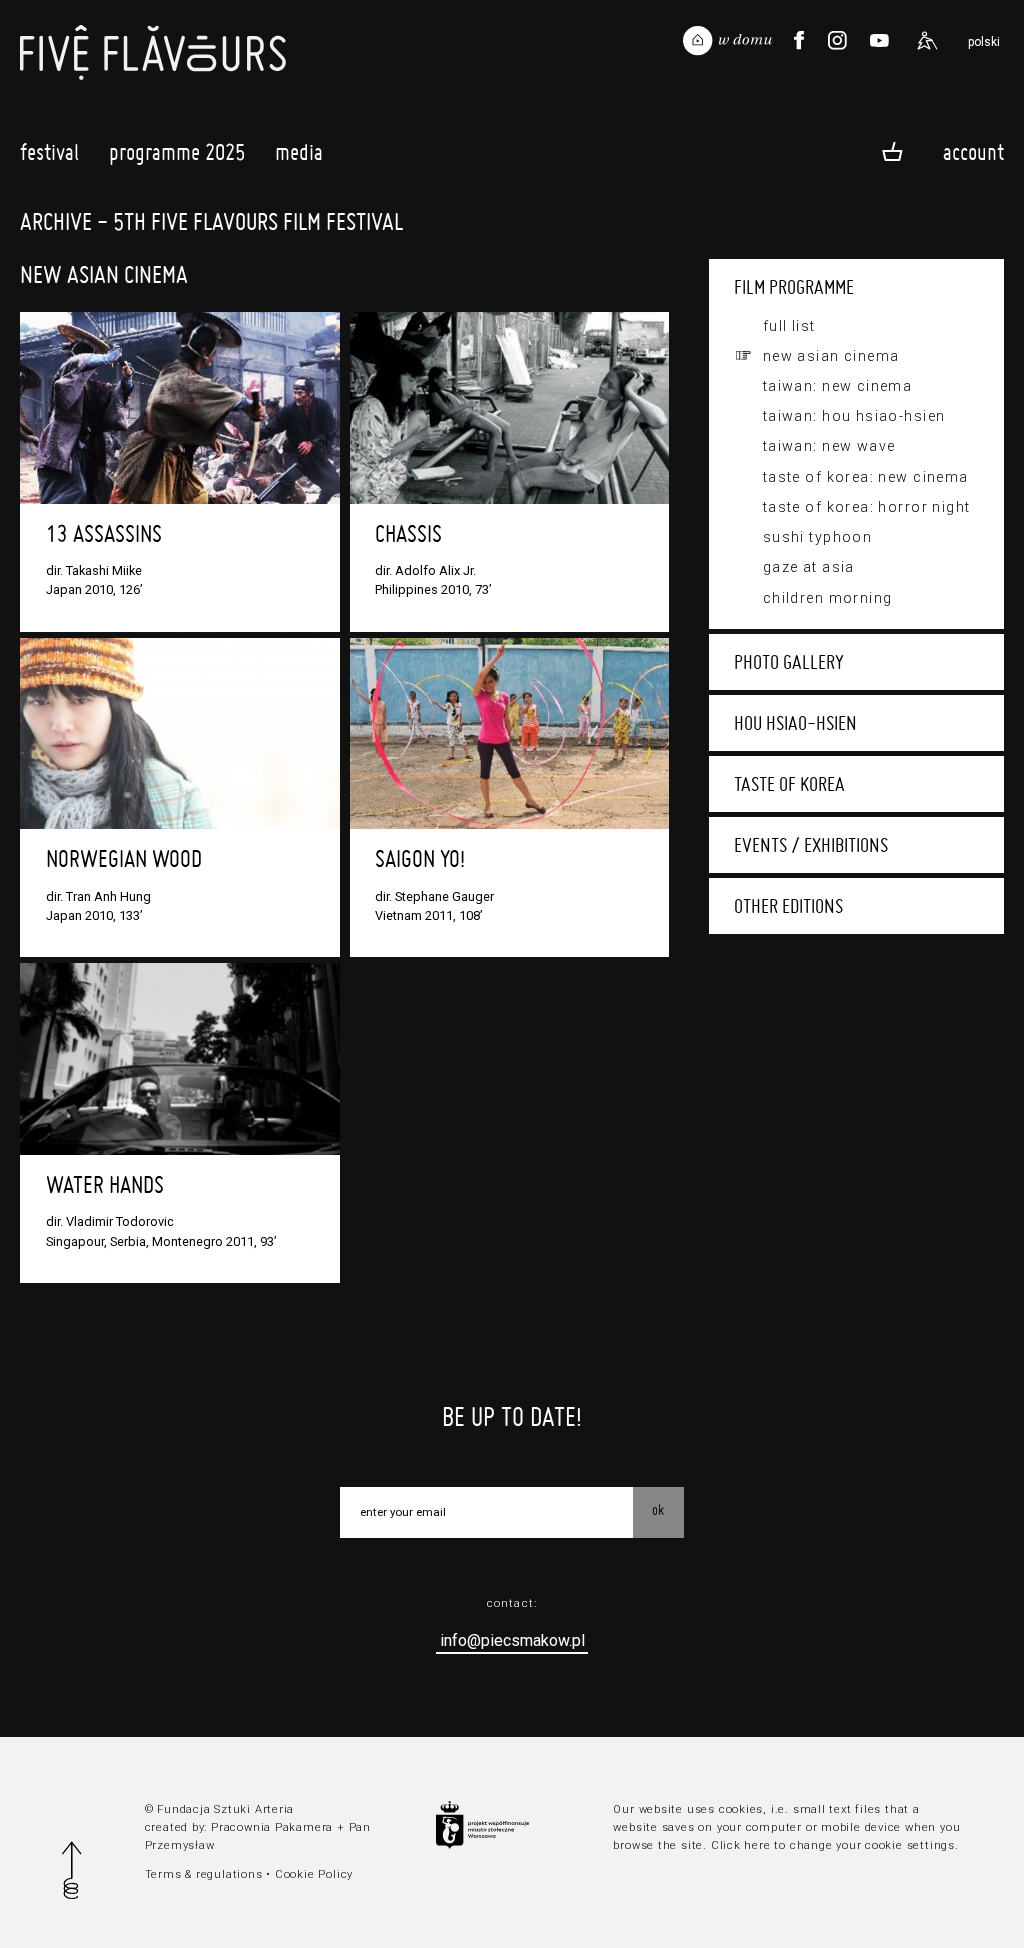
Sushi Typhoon (818, 537)
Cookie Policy (314, 1874)
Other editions (788, 906)
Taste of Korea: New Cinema (866, 477)
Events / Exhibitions (811, 845)
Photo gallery (789, 662)
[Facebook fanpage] (798, 41)
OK (658, 1510)
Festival (49, 152)
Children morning (828, 598)
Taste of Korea (789, 784)
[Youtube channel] (879, 41)
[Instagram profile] (838, 41)
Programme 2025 (177, 152)
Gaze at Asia (809, 567)
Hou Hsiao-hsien (795, 723)
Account (973, 151)
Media (299, 152)
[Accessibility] (927, 41)
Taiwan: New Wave (829, 446)
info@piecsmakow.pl (512, 1640)
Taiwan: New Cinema (838, 386)
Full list (789, 326)
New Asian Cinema (831, 356)
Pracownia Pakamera (272, 1827)
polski (984, 42)
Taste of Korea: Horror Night (867, 507)
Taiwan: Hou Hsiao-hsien (854, 416)
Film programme (794, 287)
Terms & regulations (204, 1874)
